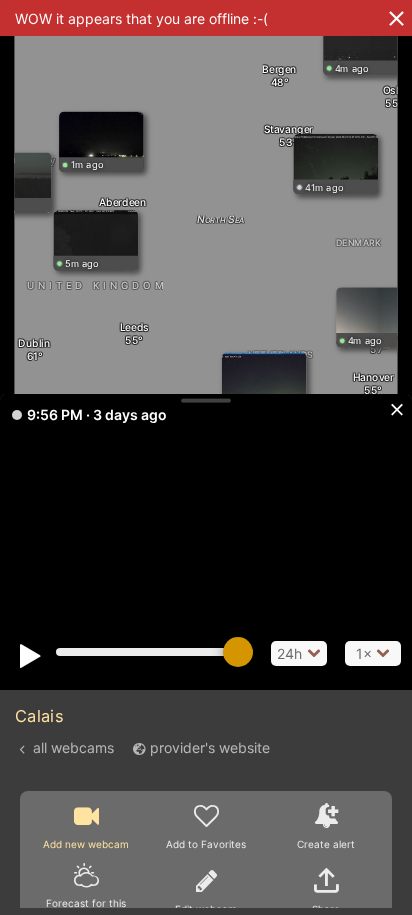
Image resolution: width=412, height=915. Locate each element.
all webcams (73, 747)
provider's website (210, 747)
